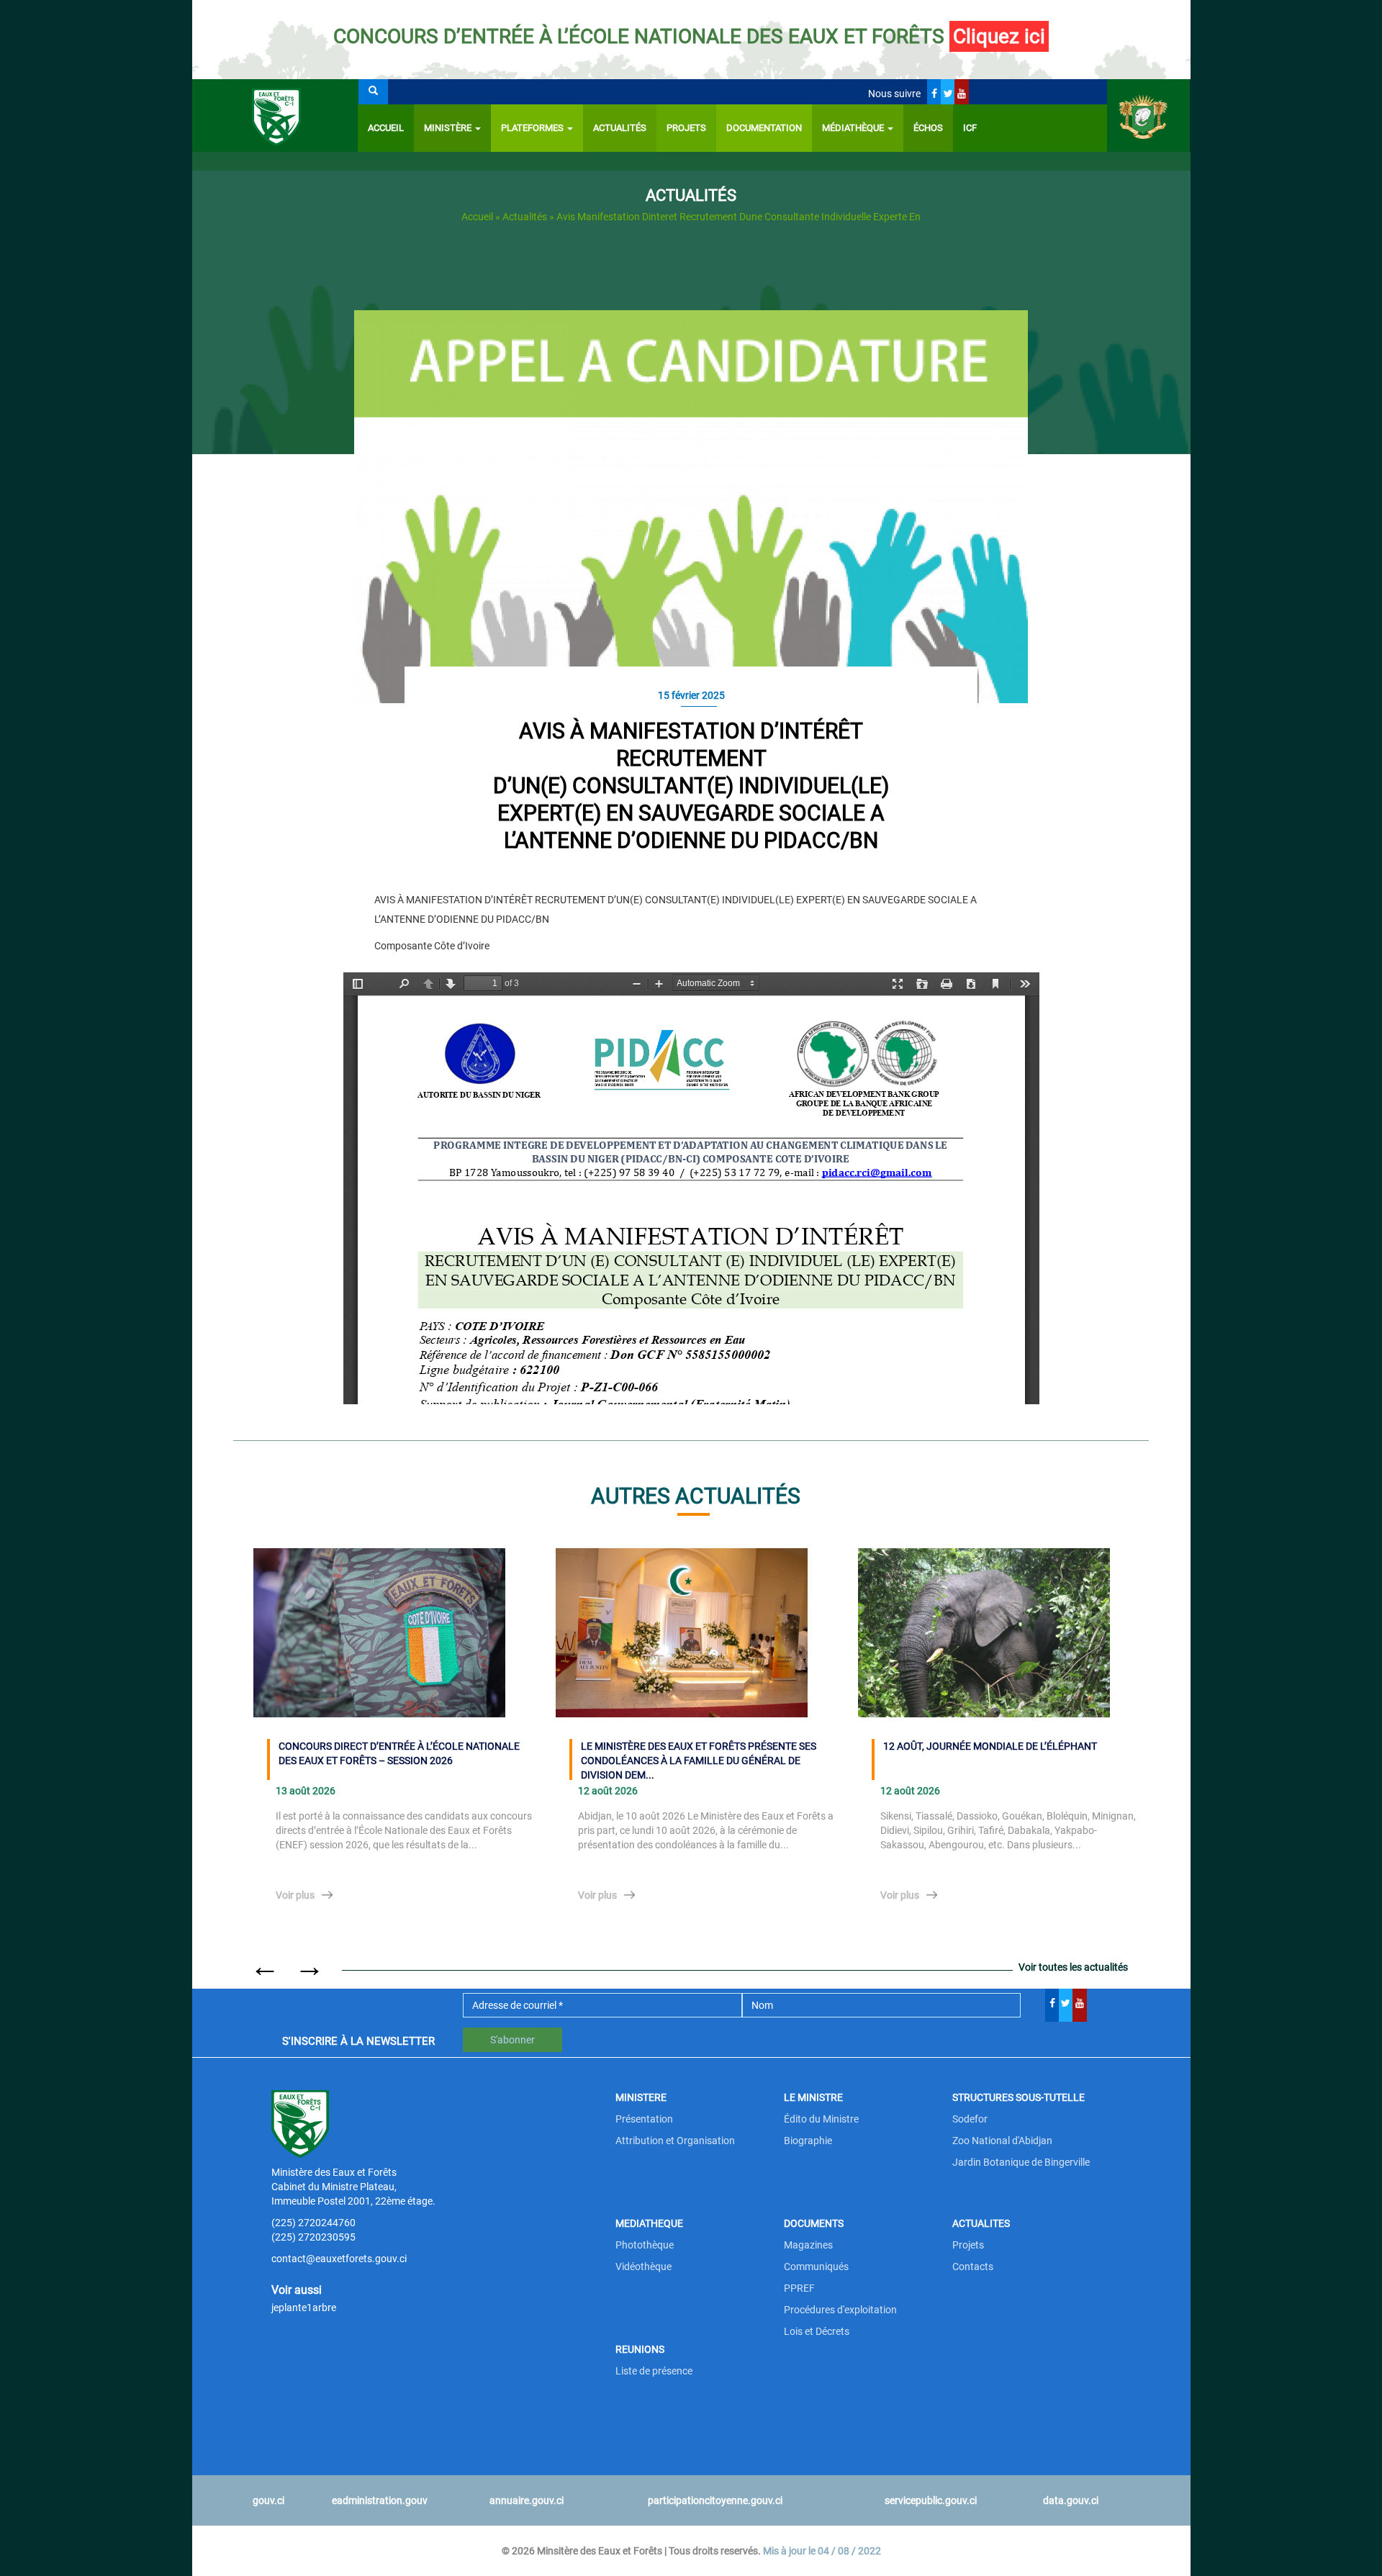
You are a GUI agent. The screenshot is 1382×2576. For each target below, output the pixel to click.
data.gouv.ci (1071, 2500)
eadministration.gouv (380, 2500)
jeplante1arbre (304, 2308)
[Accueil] (275, 116)
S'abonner (512, 2040)
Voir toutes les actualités (1073, 1967)
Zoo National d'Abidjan (1002, 2141)
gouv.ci (268, 2500)
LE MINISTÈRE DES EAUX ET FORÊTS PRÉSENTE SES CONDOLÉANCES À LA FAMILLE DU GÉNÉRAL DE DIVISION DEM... (699, 1760)
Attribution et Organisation (675, 2141)
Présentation (644, 2119)
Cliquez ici (999, 36)
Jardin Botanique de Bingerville (1021, 2162)
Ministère (449, 128)
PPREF (799, 2288)
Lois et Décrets (817, 2331)
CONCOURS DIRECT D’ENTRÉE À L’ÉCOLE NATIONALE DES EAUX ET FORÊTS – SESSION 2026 (399, 1753)
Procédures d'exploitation (840, 2310)
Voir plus (295, 1895)
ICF (970, 128)
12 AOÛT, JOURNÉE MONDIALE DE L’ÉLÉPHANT (990, 1746)
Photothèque (645, 2245)
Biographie (808, 2141)
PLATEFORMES (533, 128)
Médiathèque (854, 128)
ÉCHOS (928, 128)
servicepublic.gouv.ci (931, 2500)
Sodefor (970, 2119)
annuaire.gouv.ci (527, 2500)
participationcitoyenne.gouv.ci (715, 2500)
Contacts (973, 2267)
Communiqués (816, 2267)
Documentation (764, 128)
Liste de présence (654, 2371)
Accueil (386, 128)
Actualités (620, 128)
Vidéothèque (643, 2267)
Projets (686, 128)
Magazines (808, 2245)
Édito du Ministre (821, 2119)
